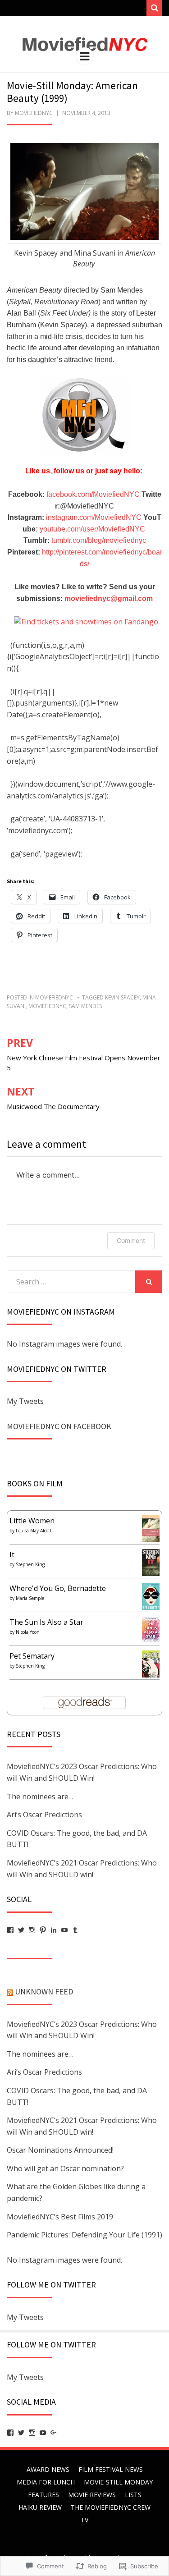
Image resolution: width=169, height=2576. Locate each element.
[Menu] (85, 56)
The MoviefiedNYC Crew (111, 2507)
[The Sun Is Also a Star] (151, 1629)
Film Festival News (111, 2469)
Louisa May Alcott (34, 1531)
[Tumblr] (75, 1930)
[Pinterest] (43, 1930)
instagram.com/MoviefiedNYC (94, 517)
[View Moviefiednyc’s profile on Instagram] (32, 2433)
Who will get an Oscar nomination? (65, 2168)
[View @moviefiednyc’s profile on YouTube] (43, 2433)
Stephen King (30, 1564)
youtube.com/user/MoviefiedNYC (93, 529)
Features (43, 2495)
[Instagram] (32, 1930)
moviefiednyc (34, 113)
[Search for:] (71, 1282)
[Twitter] (21, 1930)
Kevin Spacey (122, 997)
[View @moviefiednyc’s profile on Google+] (54, 2433)
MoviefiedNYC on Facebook (59, 1426)
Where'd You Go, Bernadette (58, 1588)
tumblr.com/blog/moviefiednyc (99, 540)
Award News (48, 2469)
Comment (131, 1240)
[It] (151, 1563)
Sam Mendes (85, 1006)
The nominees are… (40, 1797)
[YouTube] (64, 1930)
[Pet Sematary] (151, 1664)
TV (84, 2520)
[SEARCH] (149, 1282)
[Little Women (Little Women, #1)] (151, 1529)
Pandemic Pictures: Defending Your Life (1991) (84, 2235)
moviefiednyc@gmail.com (109, 598)
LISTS (133, 2495)
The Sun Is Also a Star (46, 1622)
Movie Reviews (92, 2495)
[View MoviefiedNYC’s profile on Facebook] (10, 2433)
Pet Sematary (32, 1656)
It (12, 1554)
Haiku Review (40, 2507)
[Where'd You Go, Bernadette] (151, 1596)
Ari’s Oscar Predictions (44, 1815)
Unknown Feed (44, 1992)
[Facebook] (10, 1930)
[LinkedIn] (54, 1930)
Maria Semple (30, 1598)
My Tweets (25, 1401)
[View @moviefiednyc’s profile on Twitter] (21, 2433)
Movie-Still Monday (118, 2482)
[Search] (154, 8)
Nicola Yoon (28, 1632)
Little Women (32, 1521)
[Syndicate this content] (10, 1992)
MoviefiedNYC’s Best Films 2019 (60, 2217)
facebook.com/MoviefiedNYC (94, 494)
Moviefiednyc (54, 997)
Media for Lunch (46, 2482)
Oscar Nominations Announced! (60, 2150)
